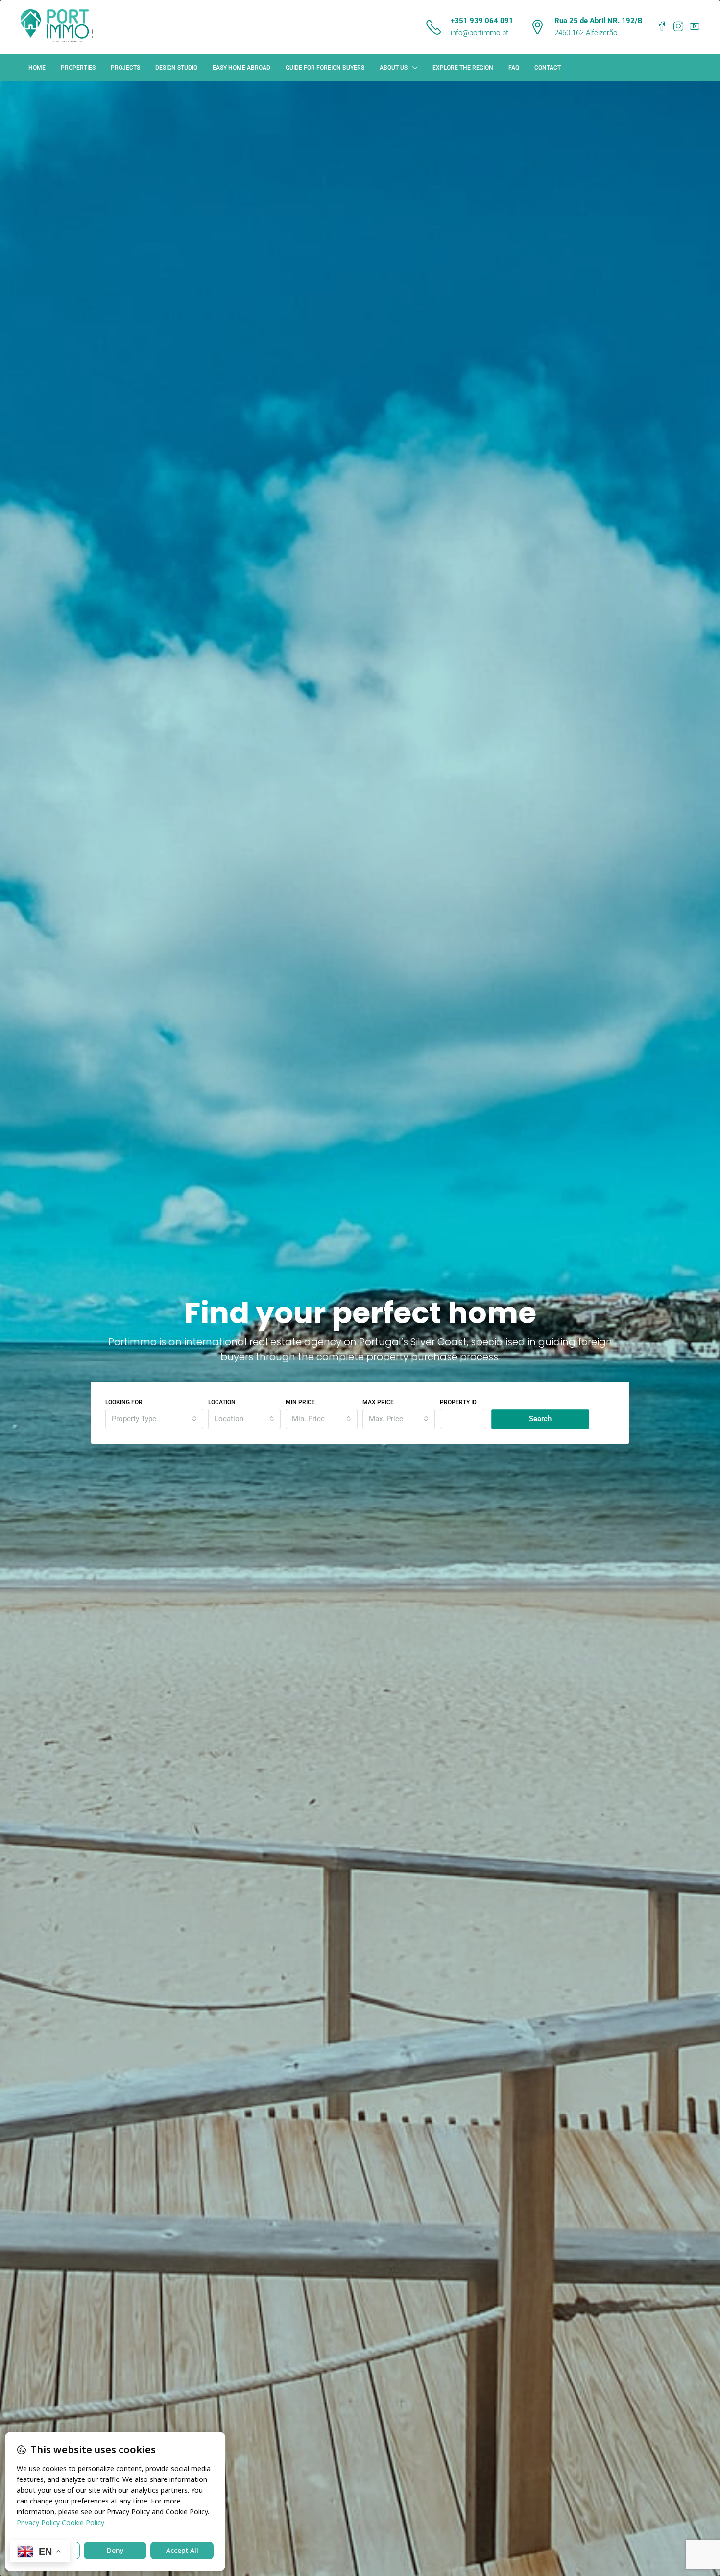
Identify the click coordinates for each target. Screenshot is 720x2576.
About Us (394, 68)
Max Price (378, 1402)
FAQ (514, 68)
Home (37, 68)
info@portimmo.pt (480, 33)
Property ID (458, 1402)
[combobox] (154, 1419)
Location (222, 1402)
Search (540, 1419)
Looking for (124, 1402)
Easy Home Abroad (241, 68)
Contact (548, 68)
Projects (125, 68)
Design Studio (176, 68)
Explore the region (463, 68)
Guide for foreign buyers (325, 68)
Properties (78, 68)
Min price (300, 1402)
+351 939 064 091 (482, 21)
